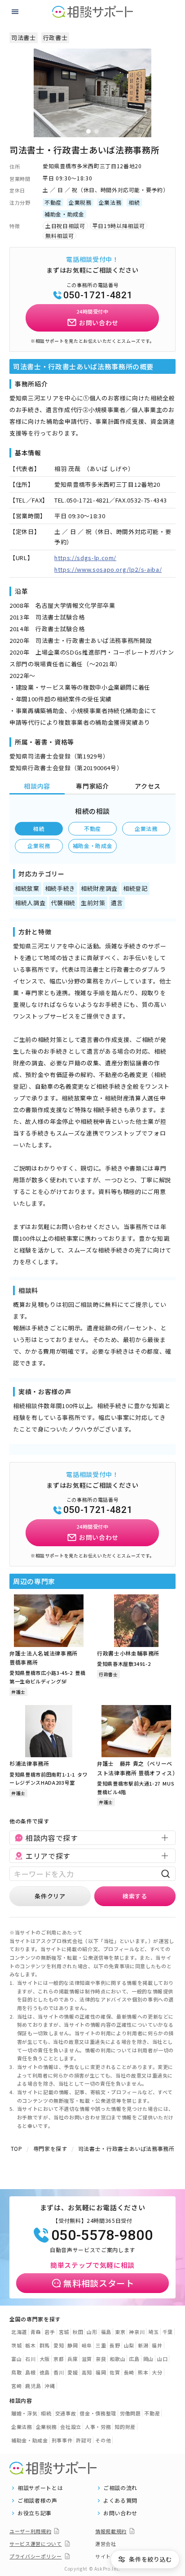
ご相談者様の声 (37, 2500)
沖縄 (50, 2386)
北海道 (19, 2332)
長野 (115, 2345)
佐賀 (115, 2372)
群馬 (45, 2345)
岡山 (148, 2359)
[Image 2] (97, 131)
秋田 (78, 2332)
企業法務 (146, 828)
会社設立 (71, 2427)
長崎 (129, 2372)
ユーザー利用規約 (30, 2531)
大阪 (45, 2359)
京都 (59, 2359)
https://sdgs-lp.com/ (85, 558)
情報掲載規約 (111, 2531)
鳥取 (16, 2372)
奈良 (101, 2359)
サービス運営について (36, 2544)
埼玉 (153, 2332)
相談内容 (37, 786)
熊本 (143, 2372)
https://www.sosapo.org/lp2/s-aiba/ (108, 569)
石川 (30, 2359)
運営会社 (106, 2544)
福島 (106, 2332)
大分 (157, 2372)
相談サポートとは (40, 2488)
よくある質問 (120, 2500)
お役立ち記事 (35, 2513)
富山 (16, 2359)
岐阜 (87, 2345)
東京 (120, 2332)
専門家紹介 (92, 786)
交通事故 (66, 2413)
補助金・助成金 (93, 846)
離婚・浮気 (24, 2413)
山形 (92, 2332)
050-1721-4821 (98, 295)
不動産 (92, 828)
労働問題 (130, 2413)
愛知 (59, 2345)
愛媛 (73, 2372)
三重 (101, 2345)
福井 (157, 2345)
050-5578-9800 (102, 2235)
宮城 (64, 2332)
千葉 (168, 2332)
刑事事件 (62, 2440)
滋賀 (87, 2359)
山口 (162, 2359)
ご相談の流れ (120, 2488)
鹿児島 (33, 2386)
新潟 (143, 2345)
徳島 (45, 2372)
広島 (134, 2359)
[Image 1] (88, 131)
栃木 (30, 2345)
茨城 (16, 2345)
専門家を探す (50, 2148)
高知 (87, 2372)
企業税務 (39, 846)
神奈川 (137, 2332)
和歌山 (117, 2359)
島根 (30, 2372)
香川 (59, 2372)
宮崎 (16, 2386)
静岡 (73, 2345)
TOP (17, 2148)
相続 (39, 828)
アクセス (148, 786)
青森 (36, 2332)
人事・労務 (98, 2427)
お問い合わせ (120, 2513)
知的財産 (125, 2427)
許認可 (84, 2440)
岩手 (50, 2332)
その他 (103, 2440)
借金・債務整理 (98, 2413)
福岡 (101, 2372)
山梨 (129, 2345)
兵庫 (73, 2359)
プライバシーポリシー (36, 2556)
